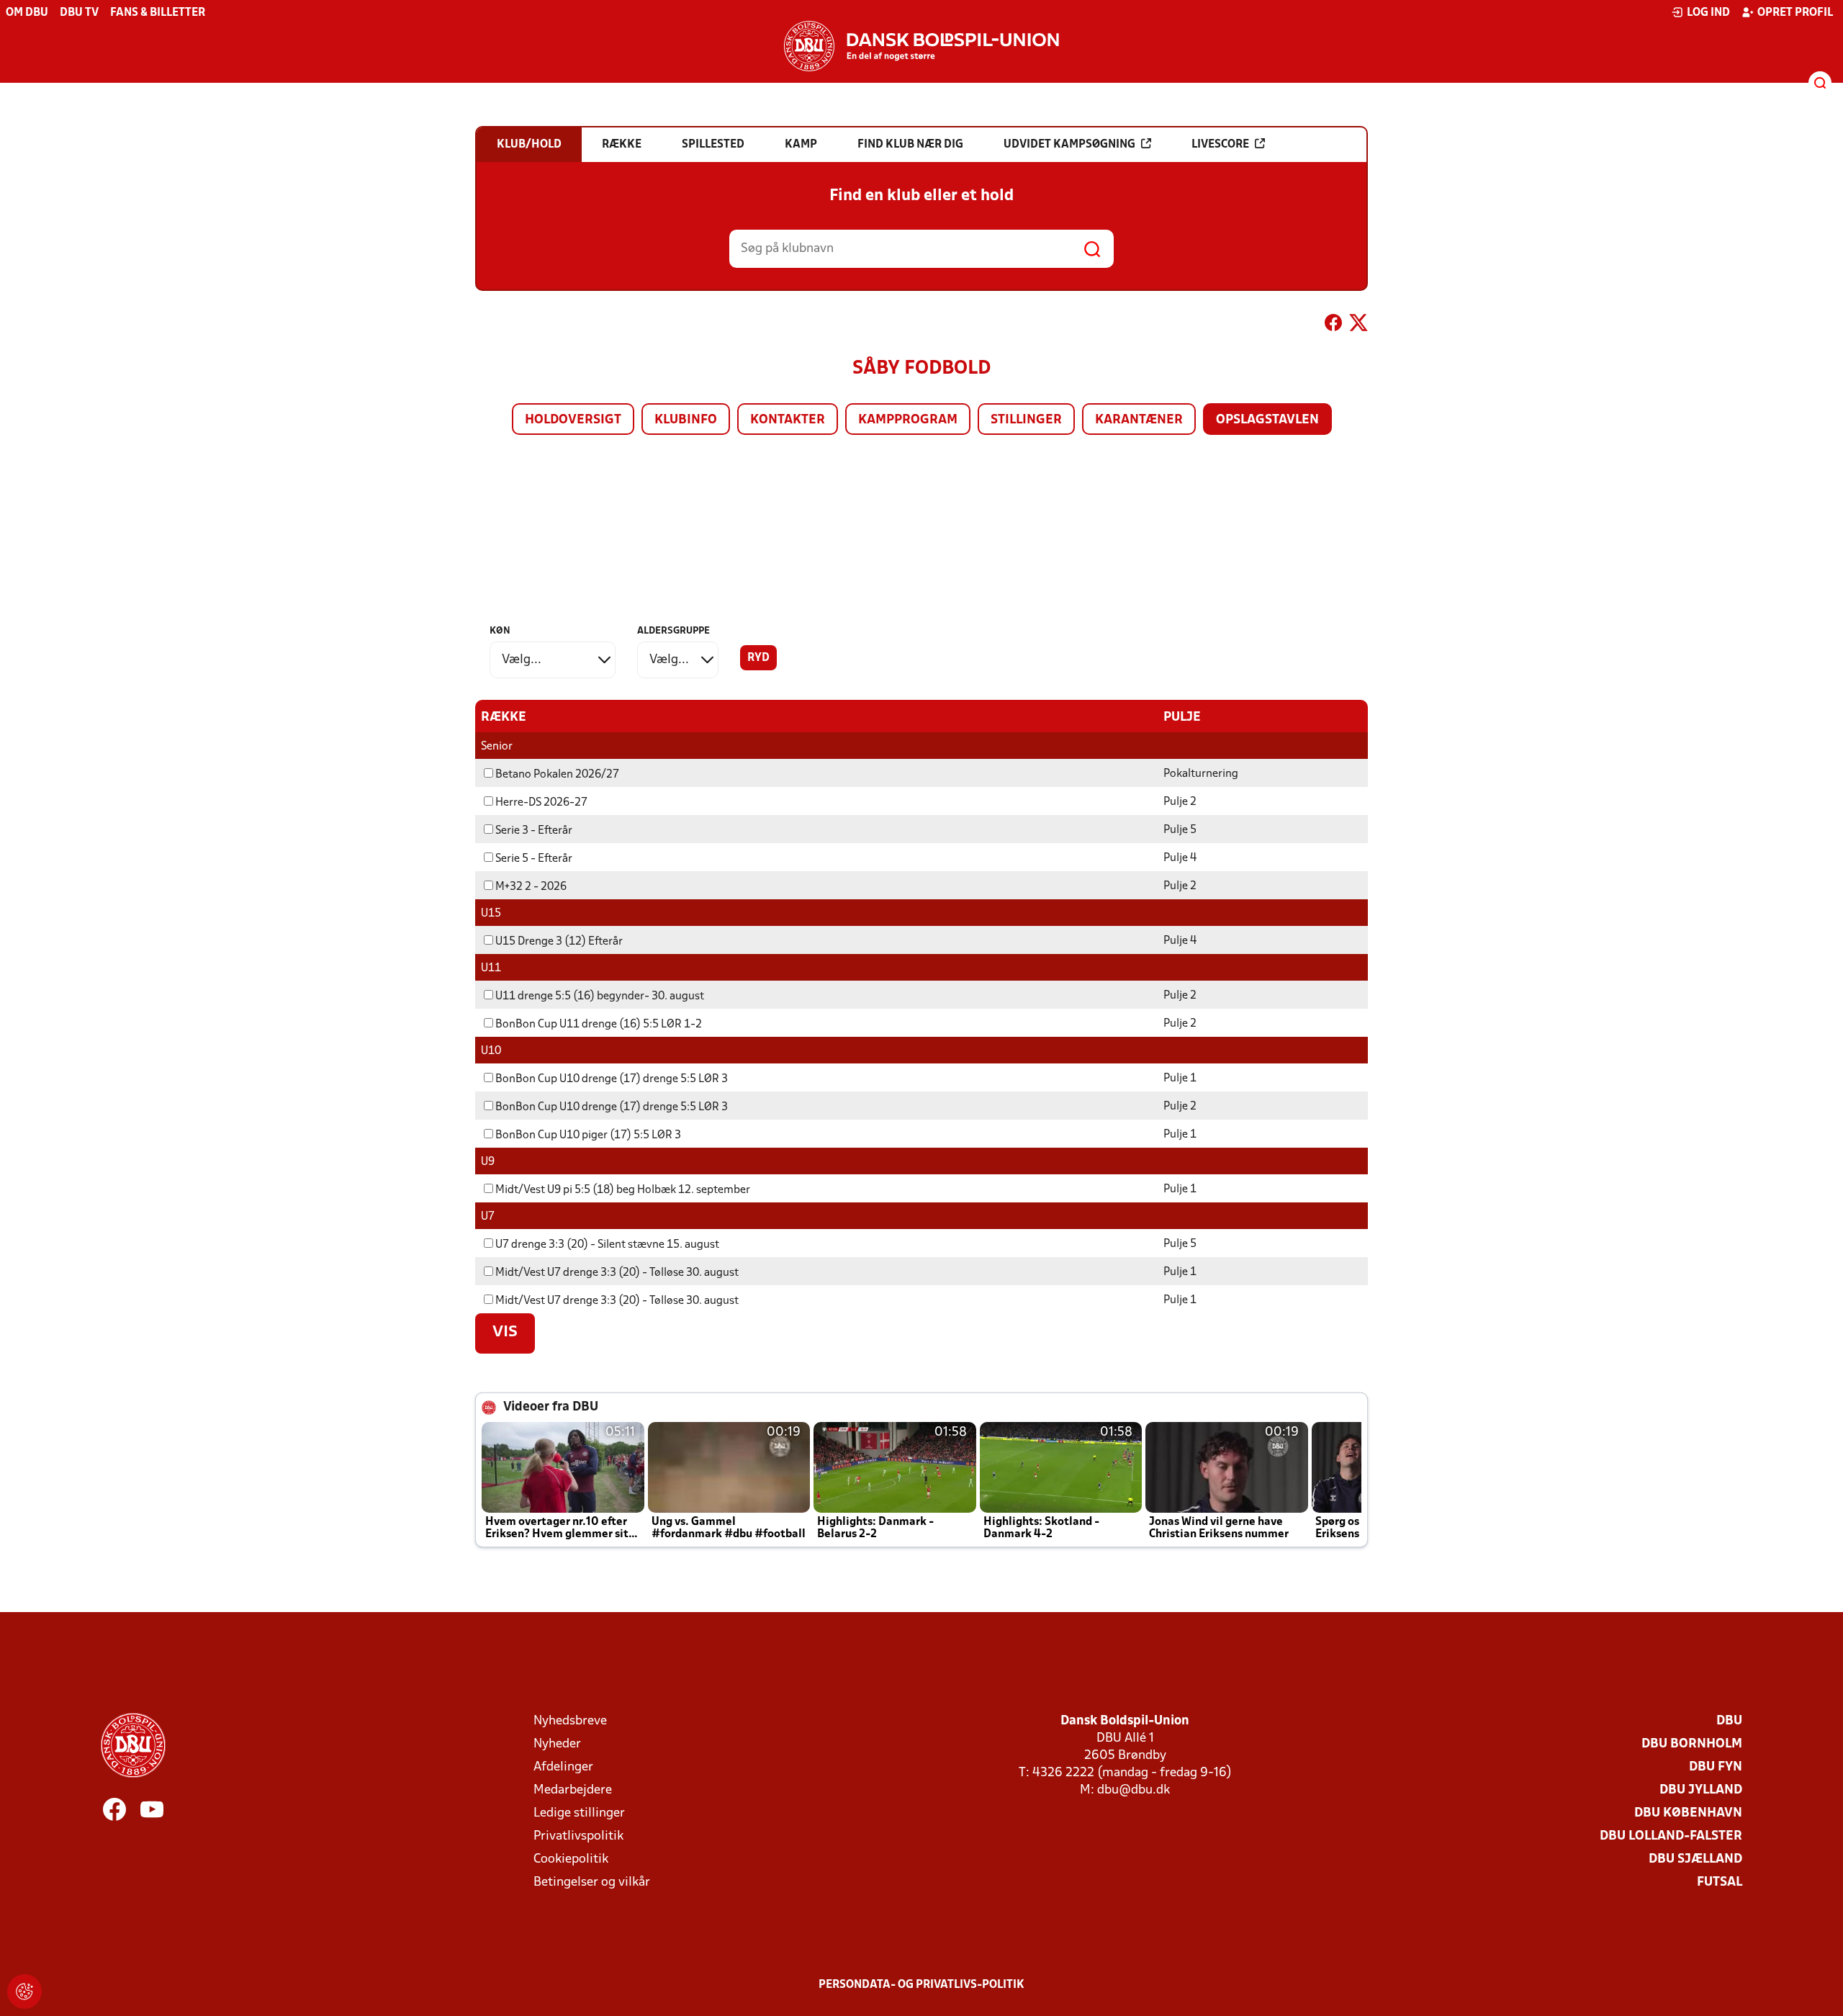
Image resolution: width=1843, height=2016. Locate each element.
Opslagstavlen (1267, 420)
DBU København (1688, 1813)
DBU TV (79, 13)
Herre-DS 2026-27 (541, 803)
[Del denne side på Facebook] (1333, 325)
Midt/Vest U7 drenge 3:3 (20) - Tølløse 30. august (617, 1273)
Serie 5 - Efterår (534, 859)
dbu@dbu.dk (1134, 1790)
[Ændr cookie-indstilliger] (24, 1992)
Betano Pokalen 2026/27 (557, 775)
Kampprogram (908, 420)
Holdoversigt (573, 420)
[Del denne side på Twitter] (1358, 325)
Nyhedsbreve (570, 1721)
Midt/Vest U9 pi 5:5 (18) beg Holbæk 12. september (623, 1190)
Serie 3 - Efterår (534, 831)
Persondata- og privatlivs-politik (921, 1985)
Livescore (1220, 145)
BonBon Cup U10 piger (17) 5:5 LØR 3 (588, 1135)
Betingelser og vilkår (592, 1882)
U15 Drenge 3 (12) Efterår (559, 942)
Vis (505, 1333)
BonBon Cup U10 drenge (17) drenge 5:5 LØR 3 (612, 1079)
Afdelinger (563, 1767)
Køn (500, 631)
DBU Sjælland (1695, 1859)
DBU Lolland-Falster (1671, 1836)
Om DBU (27, 13)
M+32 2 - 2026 (531, 887)
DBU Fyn (1716, 1767)
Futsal (1720, 1882)
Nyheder (557, 1744)
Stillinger (1026, 420)
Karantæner (1139, 420)
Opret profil (1795, 13)
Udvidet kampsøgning (1069, 145)
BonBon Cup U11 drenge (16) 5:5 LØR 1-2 (599, 1025)
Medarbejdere (573, 1790)
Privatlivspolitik (578, 1836)
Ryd (758, 658)
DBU (1729, 1721)
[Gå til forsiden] (921, 46)
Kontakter (788, 420)
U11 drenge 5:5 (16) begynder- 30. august (600, 996)
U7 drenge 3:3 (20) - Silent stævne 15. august (607, 1245)
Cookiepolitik (571, 1859)
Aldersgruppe (673, 631)
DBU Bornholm (1692, 1744)
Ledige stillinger (579, 1813)
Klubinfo (686, 420)
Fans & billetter (158, 13)
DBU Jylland (1701, 1790)
